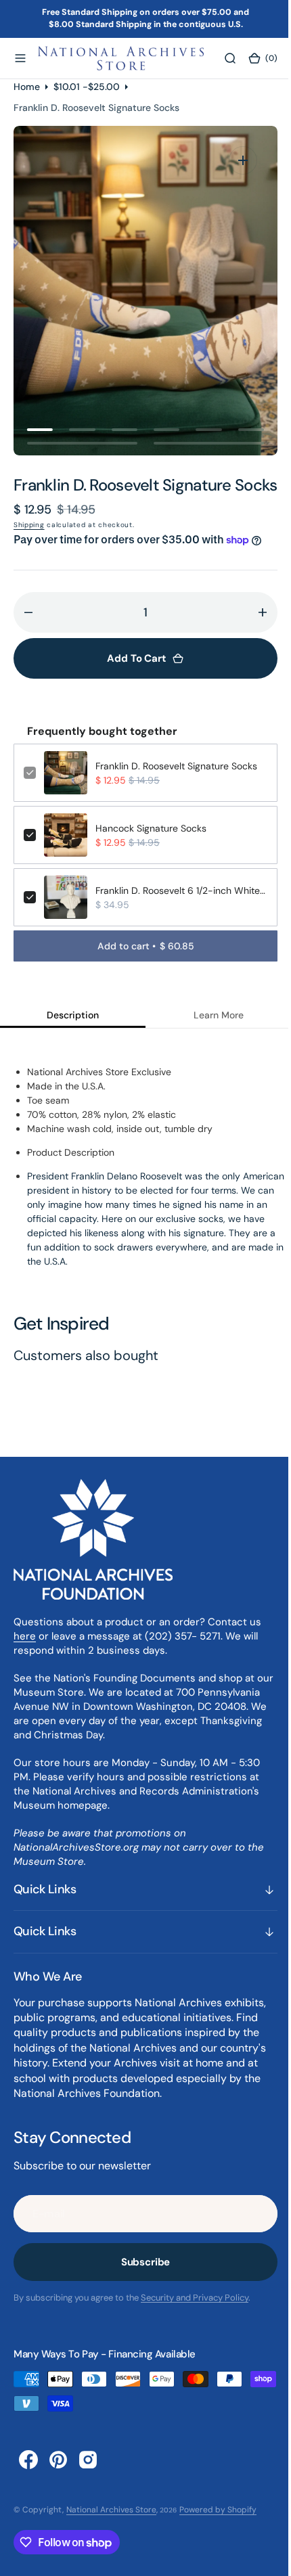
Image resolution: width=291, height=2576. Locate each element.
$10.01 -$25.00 (87, 86)
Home (27, 86)
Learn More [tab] (210, 1035)
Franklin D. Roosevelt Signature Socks (176, 786)
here (25, 1655)
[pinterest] (58, 2479)
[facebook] (28, 2479)
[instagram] (88, 2479)
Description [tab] (70, 1035)
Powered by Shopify (218, 2529)
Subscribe (140, 2282)
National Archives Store (111, 2529)
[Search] (221, 58)
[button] (20, 58)
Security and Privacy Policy (195, 2317)
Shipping (29, 544)
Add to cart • (140, 966)
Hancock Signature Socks (151, 848)
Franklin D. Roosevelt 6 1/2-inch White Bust (176, 910)
